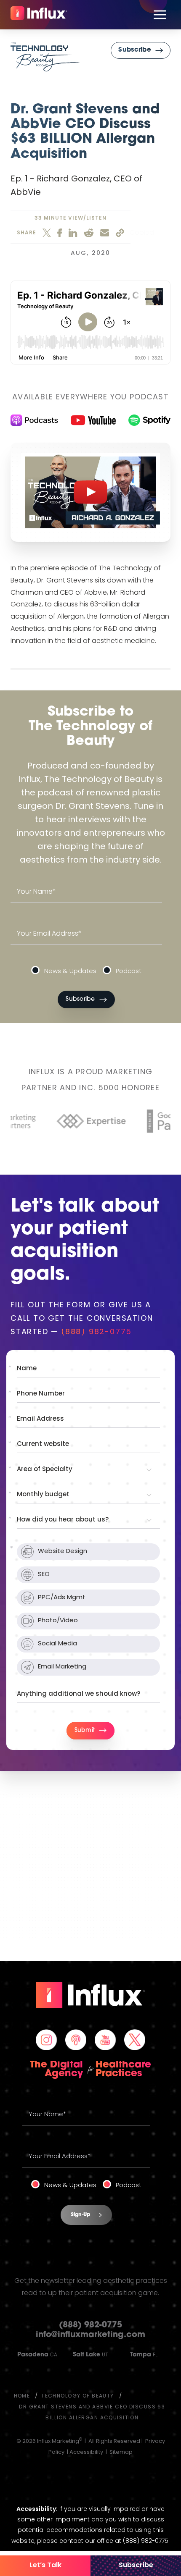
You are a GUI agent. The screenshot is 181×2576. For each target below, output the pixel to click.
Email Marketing (62, 1667)
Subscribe (136, 2566)
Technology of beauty (78, 2396)
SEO (44, 1575)
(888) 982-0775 (96, 1333)
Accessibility (86, 2452)
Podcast (129, 972)
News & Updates (70, 972)
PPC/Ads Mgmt (62, 1598)
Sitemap (121, 2452)
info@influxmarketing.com (90, 2335)
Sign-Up (81, 2215)
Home (22, 2396)
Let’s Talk (45, 2566)
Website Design (63, 1552)
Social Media (57, 1644)
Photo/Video (58, 1621)
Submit (85, 1730)
